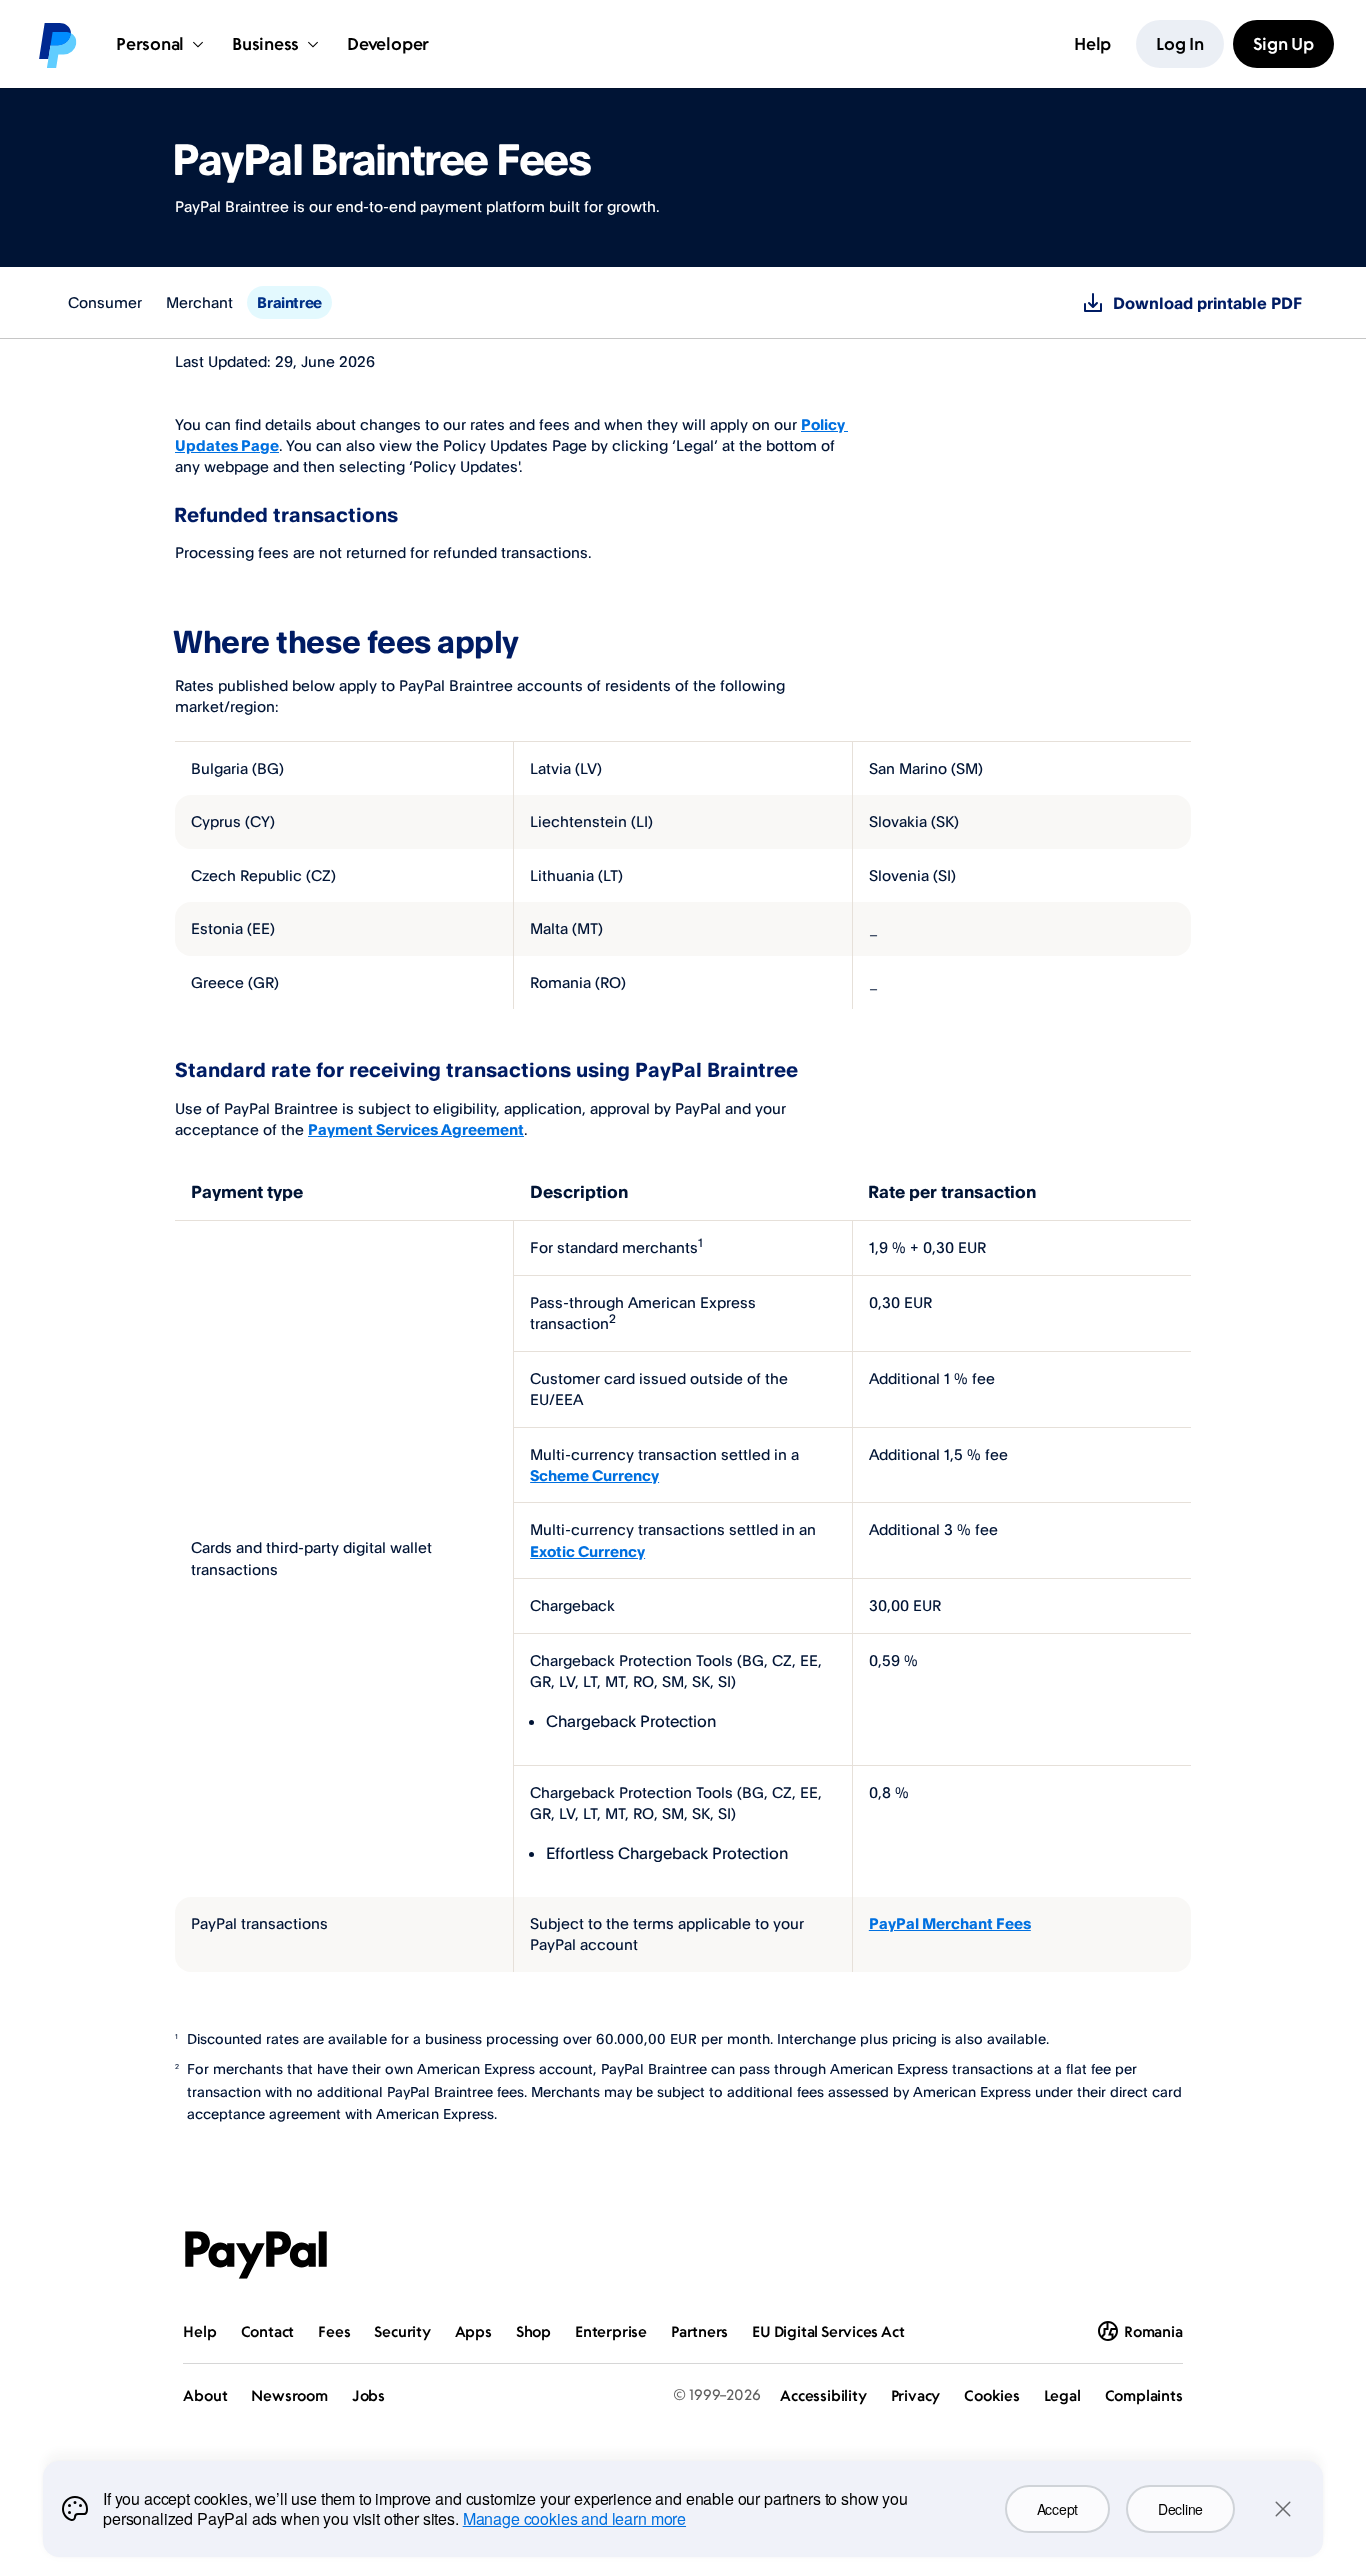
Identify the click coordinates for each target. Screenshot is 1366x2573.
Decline (1180, 2509)
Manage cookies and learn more (574, 2518)
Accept (1057, 2509)
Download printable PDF (1207, 303)
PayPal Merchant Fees (950, 1923)
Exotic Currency (587, 1551)
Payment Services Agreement (416, 1129)
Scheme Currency (594, 1475)
